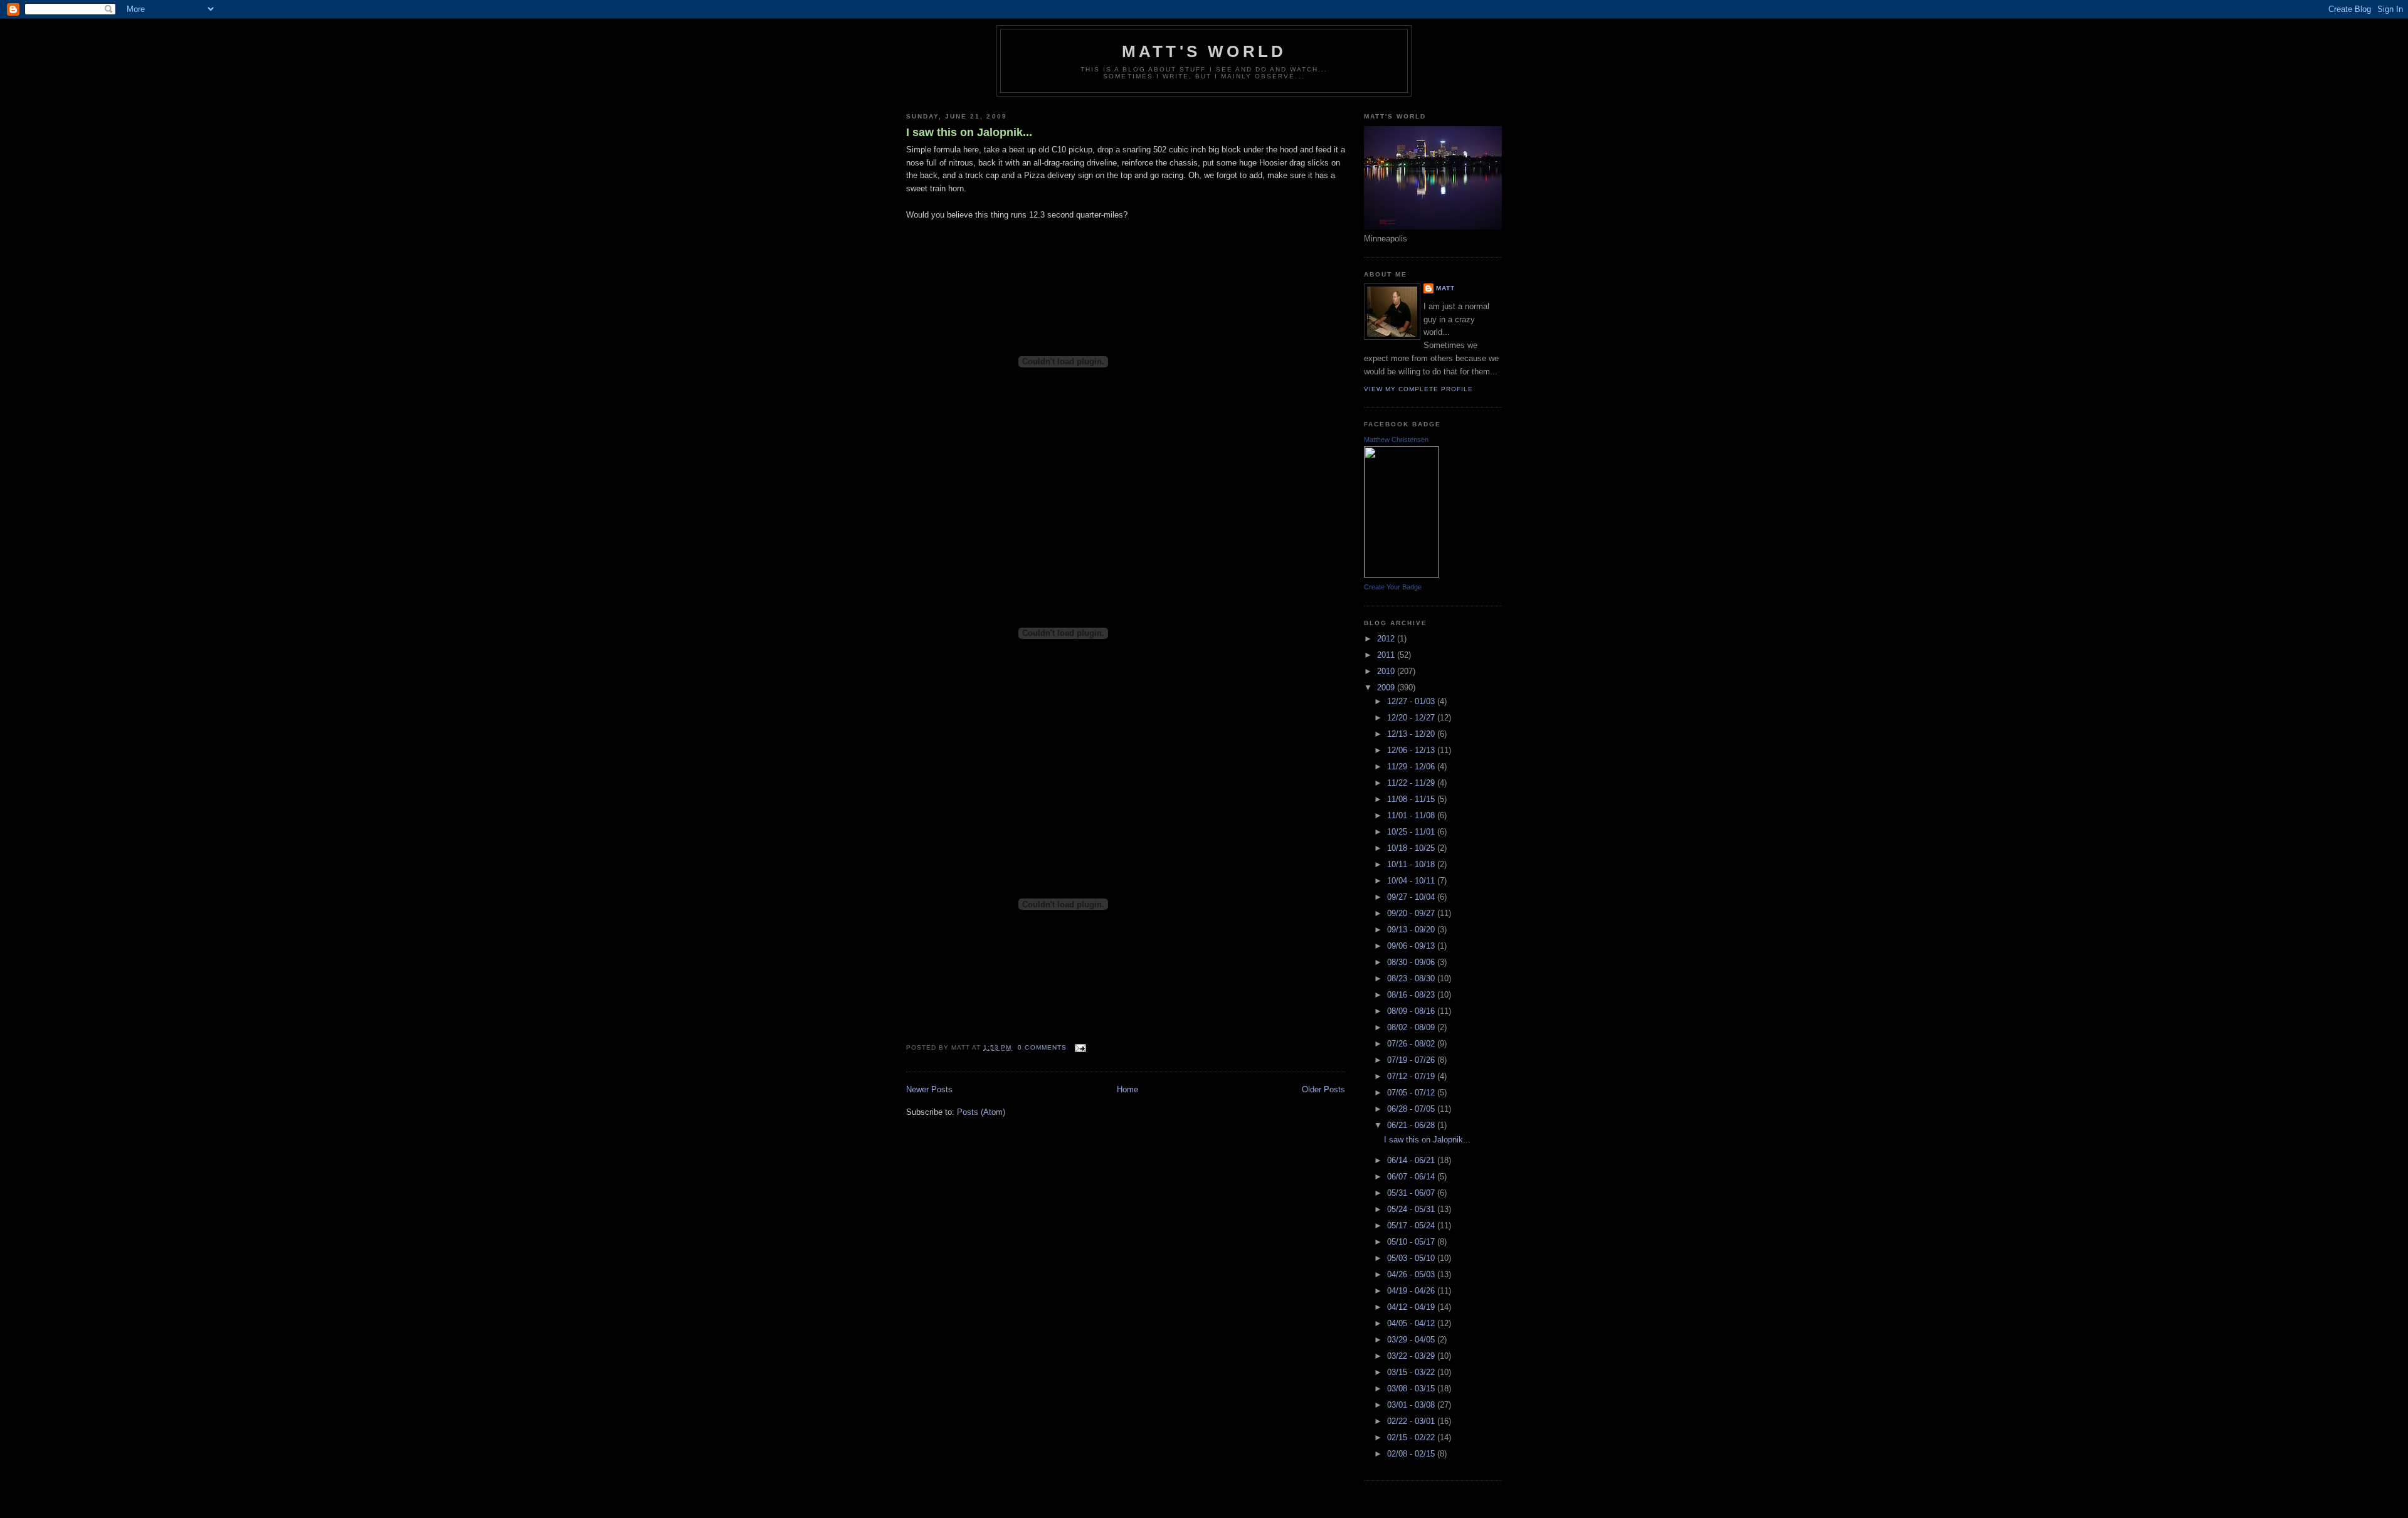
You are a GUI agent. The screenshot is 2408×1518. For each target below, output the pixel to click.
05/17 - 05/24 (1412, 1225)
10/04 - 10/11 (1412, 881)
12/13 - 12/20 (1412, 734)
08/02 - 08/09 (1412, 1027)
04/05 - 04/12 (1412, 1323)
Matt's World (1204, 51)
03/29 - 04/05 (1412, 1340)
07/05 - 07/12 (1412, 1093)
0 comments (1042, 1047)
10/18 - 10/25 (1412, 848)
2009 (1387, 688)
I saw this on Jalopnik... (969, 132)
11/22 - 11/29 (1412, 783)
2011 (1387, 655)
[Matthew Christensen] (1402, 575)
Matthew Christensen (1396, 440)
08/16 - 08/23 (1412, 995)
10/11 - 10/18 (1412, 864)
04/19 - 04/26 (1412, 1291)
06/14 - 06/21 (1412, 1160)
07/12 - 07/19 (1412, 1076)
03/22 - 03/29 (1412, 1356)
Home (1127, 1089)
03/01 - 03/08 (1412, 1405)
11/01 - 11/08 (1412, 815)
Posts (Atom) (981, 1112)
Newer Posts (929, 1089)
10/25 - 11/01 (1412, 832)
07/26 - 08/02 (1412, 1044)
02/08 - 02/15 (1412, 1454)
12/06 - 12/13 (1412, 750)
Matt (1445, 288)
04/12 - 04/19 (1412, 1307)
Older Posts (1323, 1089)
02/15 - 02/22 (1412, 1437)
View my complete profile (1418, 389)
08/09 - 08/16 (1412, 1011)
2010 (1387, 671)
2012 (1387, 639)
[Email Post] (1079, 1047)
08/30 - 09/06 (1412, 962)
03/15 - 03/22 (1412, 1372)
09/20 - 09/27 (1412, 913)
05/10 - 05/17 (1412, 1242)
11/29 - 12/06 (1412, 767)
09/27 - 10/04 (1412, 897)
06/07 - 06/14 (1412, 1177)
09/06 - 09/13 (1412, 946)
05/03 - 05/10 (1412, 1258)
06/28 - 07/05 (1412, 1109)
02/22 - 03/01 (1412, 1421)
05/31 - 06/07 (1412, 1193)
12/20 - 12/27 (1412, 718)
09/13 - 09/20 (1412, 930)
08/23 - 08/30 (1412, 978)
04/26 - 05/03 (1412, 1274)
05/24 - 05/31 (1412, 1209)
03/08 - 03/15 (1412, 1389)
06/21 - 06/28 (1412, 1125)
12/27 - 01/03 (1412, 701)
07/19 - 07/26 (1412, 1060)
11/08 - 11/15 (1412, 799)
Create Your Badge (1393, 587)
